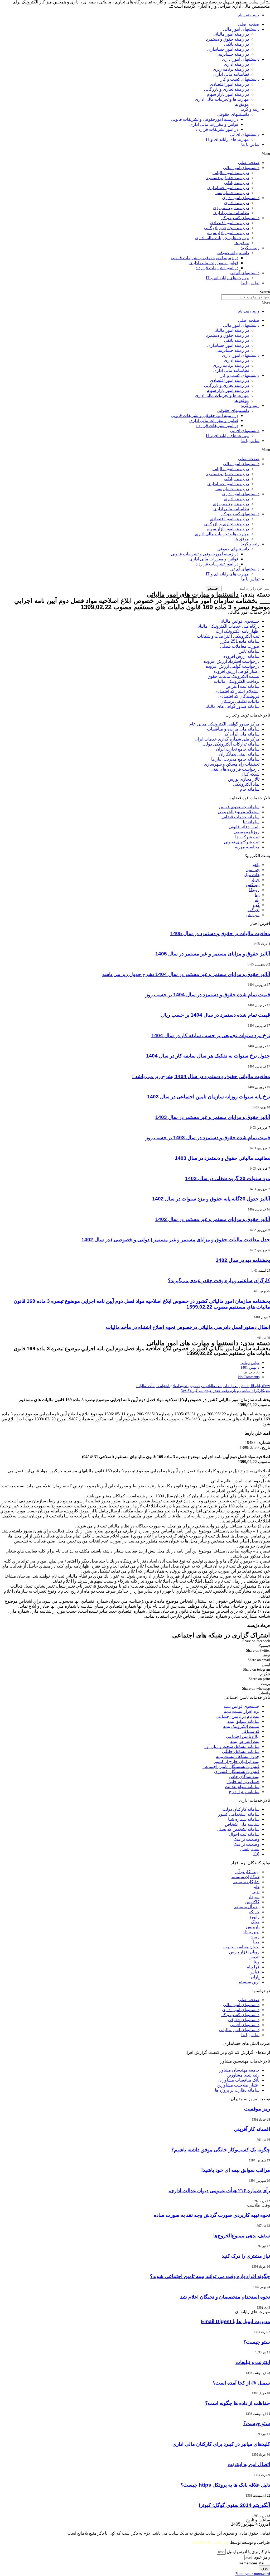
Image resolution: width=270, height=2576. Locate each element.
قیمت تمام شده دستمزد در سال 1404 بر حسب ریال (216, 1015)
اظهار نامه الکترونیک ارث (238, 631)
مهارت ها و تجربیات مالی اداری (222, 99)
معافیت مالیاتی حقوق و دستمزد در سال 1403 (222, 1158)
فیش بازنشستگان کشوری (237, 1772)
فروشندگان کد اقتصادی (239, 696)
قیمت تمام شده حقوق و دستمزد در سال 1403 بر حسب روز (208, 1138)
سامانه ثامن (249, 651)
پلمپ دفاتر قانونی (244, 827)
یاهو (256, 865)
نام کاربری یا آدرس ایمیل (248, 2552)
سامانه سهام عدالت (242, 1787)
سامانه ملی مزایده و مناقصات (233, 729)
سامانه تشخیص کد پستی (238, 1829)
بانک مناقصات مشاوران (239, 2080)
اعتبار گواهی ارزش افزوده (237, 671)
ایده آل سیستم (247, 1907)
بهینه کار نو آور (247, 1872)
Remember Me (252, 2563)
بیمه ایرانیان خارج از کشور (237, 1762)
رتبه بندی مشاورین (243, 2075)
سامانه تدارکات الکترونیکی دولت (231, 744)
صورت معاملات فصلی (240, 646)
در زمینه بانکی (237, 44)
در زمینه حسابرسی (232, 54)
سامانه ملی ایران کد (242, 734)
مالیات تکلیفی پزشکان (240, 701)
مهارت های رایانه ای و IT (227, 139)
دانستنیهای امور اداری (241, 59)
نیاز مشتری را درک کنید (246, 2256)
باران (255, 1977)
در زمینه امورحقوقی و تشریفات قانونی (205, 119)
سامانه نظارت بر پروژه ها (237, 2090)
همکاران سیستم (245, 1877)
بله (257, 900)
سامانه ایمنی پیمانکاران (239, 754)
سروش (253, 915)
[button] (135, 153)
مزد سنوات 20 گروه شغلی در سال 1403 (228, 1178)
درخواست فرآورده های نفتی (235, 769)
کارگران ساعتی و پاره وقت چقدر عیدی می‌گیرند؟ (219, 1280)
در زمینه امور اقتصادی (229, 84)
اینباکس (253, 885)
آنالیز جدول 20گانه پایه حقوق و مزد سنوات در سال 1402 (211, 1199)
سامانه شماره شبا (244, 1819)
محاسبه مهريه (247, 847)
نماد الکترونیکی (246, 784)
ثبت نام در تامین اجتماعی (238, 1716)
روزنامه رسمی (247, 832)
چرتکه (254, 1912)
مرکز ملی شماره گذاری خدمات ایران (227, 739)
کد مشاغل (250, 1731)
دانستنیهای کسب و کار (240, 79)
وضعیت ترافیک (246, 1839)
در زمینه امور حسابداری (228, 49)
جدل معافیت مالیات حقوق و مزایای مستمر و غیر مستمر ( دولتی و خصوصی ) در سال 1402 (176, 1240)
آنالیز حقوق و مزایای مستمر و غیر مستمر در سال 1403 (213, 1117)
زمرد (255, 1937)
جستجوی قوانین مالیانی (239, 621)
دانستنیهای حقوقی (233, 114)
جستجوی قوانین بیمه (242, 1706)
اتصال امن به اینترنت (249, 2464)
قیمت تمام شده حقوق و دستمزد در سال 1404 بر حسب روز (208, 995)
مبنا (256, 1942)
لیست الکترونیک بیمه (241, 1726)
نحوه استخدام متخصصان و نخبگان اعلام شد (225, 2297)
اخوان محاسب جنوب (241, 1947)
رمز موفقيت (257, 2109)
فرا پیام (253, 1967)
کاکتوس (252, 1902)
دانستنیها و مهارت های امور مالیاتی (193, 594)
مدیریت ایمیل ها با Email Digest (235, 2321)
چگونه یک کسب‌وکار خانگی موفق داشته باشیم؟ (221, 2150)
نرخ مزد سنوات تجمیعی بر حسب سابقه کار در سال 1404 (211, 1035)
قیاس (254, 1972)
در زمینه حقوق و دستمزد (227, 39)
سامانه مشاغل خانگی (241, 1751)
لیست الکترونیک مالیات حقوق (233, 676)
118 (256, 1854)
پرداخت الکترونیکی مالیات (237, 681)
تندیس (254, 1957)
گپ (256, 905)
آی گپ (254, 910)
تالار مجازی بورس (244, 779)
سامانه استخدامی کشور (239, 1814)
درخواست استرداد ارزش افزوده (232, 661)
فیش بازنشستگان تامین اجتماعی (231, 1767)
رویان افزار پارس (244, 1952)
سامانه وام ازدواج (244, 1792)
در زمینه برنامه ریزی (231, 69)
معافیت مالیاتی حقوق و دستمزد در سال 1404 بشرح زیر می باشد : (201, 1076)
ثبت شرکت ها (247, 837)
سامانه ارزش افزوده (241, 656)
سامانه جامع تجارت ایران (238, 749)
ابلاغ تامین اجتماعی (243, 1736)
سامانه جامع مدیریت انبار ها (235, 759)
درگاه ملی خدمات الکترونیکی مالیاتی (227, 626)
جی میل (252, 870)
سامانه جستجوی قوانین (239, 807)
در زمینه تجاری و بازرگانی (226, 89)
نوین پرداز (251, 1932)
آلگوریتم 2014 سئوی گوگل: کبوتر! (234, 2505)
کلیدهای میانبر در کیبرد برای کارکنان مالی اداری (221, 2444)
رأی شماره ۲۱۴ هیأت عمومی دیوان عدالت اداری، (219, 2191)
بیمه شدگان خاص (244, 1777)
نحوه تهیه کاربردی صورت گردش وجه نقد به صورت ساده (212, 2215)
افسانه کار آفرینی (252, 2129)
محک (255, 1922)
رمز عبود (262, 2557)
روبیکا (254, 890)
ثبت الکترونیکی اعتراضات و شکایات (228, 636)
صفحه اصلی (249, 24)
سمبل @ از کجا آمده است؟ (241, 2383)
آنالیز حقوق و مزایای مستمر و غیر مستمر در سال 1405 (213, 954)
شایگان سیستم (246, 1882)
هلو (257, 1887)
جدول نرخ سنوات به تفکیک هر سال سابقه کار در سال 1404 (208, 1056)
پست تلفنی (250, 1849)
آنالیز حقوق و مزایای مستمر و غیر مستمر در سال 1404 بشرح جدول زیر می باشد (186, 974)
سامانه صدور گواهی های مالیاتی (232, 706)
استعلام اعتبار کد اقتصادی (237, 691)
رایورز (254, 1917)
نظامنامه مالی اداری (231, 74)
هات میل (252, 875)
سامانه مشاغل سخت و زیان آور (232, 1746)
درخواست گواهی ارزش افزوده (233, 666)
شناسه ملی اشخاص (242, 1824)
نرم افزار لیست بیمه (242, 1711)
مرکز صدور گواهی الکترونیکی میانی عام (224, 724)
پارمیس (253, 1927)
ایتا (257, 895)
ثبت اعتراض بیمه (245, 1741)
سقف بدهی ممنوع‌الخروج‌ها (242, 2236)
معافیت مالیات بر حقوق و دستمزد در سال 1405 (220, 933)
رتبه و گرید (250, 109)
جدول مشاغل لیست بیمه (238, 1756)
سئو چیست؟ (257, 2342)
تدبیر (255, 1892)
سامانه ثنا (251, 822)
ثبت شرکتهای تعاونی (242, 842)
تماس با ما (250, 144)
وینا (257, 1962)
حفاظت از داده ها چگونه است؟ (238, 2403)
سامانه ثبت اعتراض (242, 686)
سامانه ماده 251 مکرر (240, 641)
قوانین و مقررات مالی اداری (214, 124)
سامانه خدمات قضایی (240, 817)
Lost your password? (253, 2574)
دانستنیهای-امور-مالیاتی (239, 2030)
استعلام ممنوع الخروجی (239, 812)
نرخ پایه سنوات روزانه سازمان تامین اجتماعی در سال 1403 (209, 1097)
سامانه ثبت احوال (244, 1834)
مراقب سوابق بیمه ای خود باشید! (236, 2170)
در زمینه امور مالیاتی (231, 34)
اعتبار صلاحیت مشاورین (238, 2085)
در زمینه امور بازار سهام (228, 94)
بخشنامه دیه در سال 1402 (243, 1260)
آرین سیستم (249, 1982)
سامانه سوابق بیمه (243, 1721)
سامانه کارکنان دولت (241, 1809)
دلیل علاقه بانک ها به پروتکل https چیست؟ (225, 2485)
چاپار (255, 880)
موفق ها (242, 104)
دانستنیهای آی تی (245, 134)
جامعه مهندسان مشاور (239, 2070)
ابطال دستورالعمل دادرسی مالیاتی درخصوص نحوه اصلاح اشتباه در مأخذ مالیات (188, 1327)
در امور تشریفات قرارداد (217, 129)
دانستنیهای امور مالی (241, 29)
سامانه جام (250, 789)
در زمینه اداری (236, 64)
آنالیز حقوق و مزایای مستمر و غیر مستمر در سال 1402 (213, 1219)
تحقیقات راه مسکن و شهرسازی (232, 764)
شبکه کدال (250, 774)
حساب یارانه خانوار (243, 1782)
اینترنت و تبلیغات (253, 2362)
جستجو (213, 588)
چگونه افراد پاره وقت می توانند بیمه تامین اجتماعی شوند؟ (210, 2276)
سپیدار (254, 1897)
